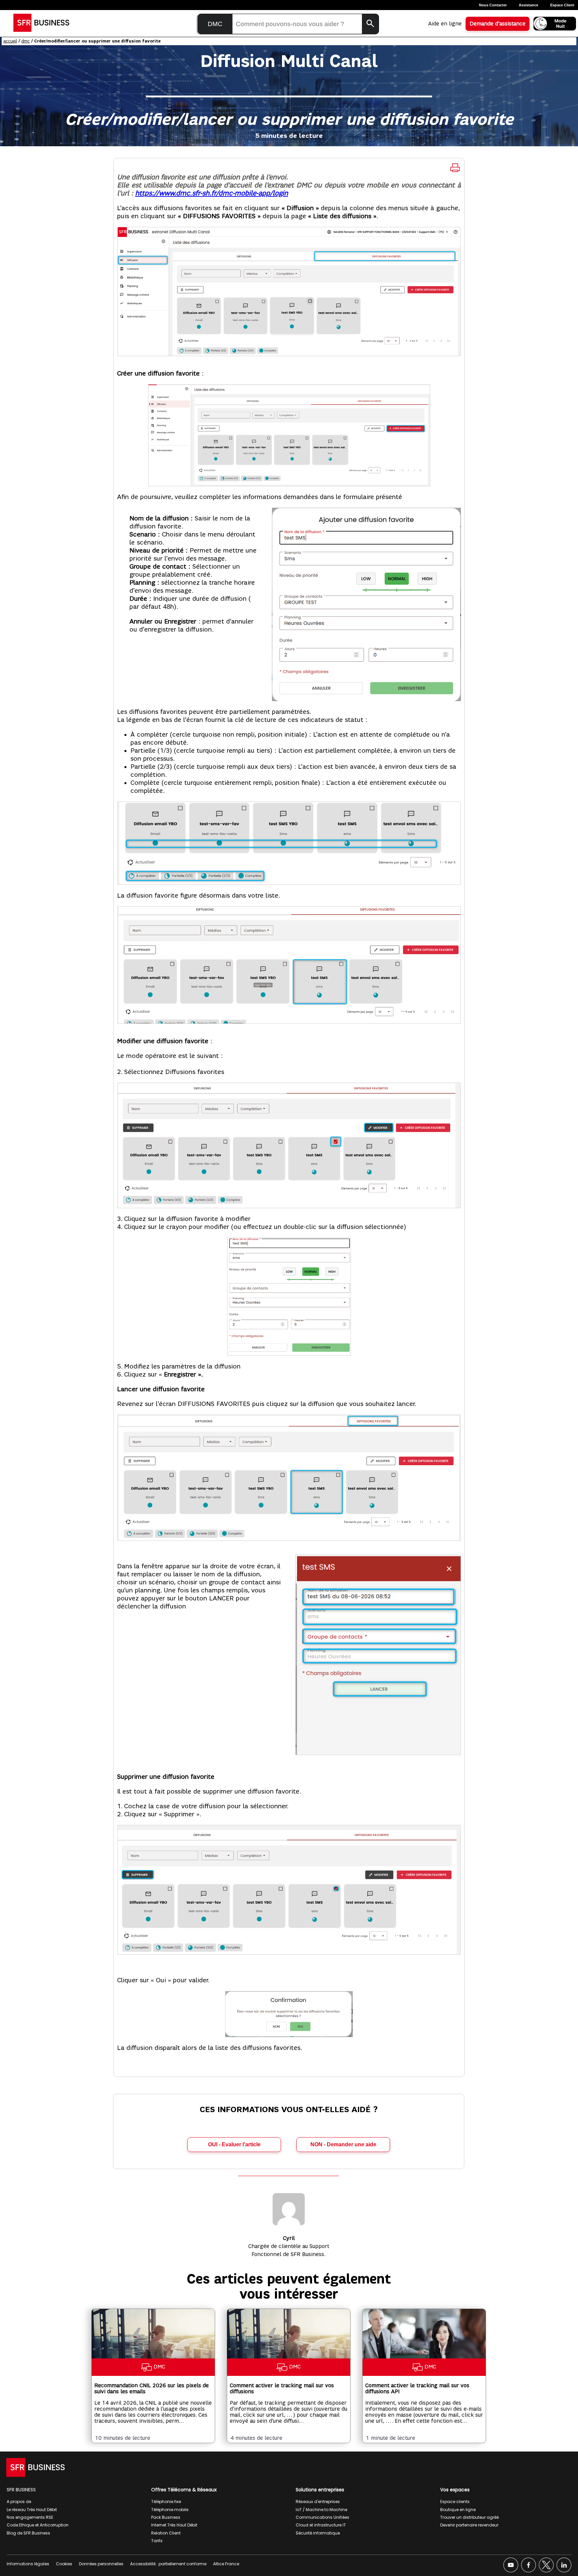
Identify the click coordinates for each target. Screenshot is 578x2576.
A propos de (19, 2502)
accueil (10, 41)
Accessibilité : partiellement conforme (168, 2564)
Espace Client (562, 5)
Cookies (64, 2564)
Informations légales (28, 2564)
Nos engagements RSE (30, 2517)
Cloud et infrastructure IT (321, 2525)
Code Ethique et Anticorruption (38, 2525)
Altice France (226, 2564)
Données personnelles (101, 2564)
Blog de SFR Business (28, 2533)
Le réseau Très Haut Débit (32, 2510)
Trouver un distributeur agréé (469, 2517)
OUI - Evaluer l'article (234, 2144)
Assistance (528, 5)
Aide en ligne (445, 24)
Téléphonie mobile (170, 2510)
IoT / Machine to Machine (321, 2510)
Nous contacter (493, 5)
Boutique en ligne (458, 2510)
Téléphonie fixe (166, 2502)
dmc (26, 41)
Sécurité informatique (318, 2533)
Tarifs (157, 2541)
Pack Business (166, 2517)
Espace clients (455, 2502)
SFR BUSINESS (21, 2490)
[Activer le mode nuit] (555, 24)
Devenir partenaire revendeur (469, 2525)
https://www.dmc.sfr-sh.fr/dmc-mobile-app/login (212, 193)
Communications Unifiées (322, 2517)
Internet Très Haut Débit (174, 2525)
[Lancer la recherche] (370, 24)
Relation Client (166, 2533)
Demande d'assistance (498, 24)
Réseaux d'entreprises (318, 2502)
